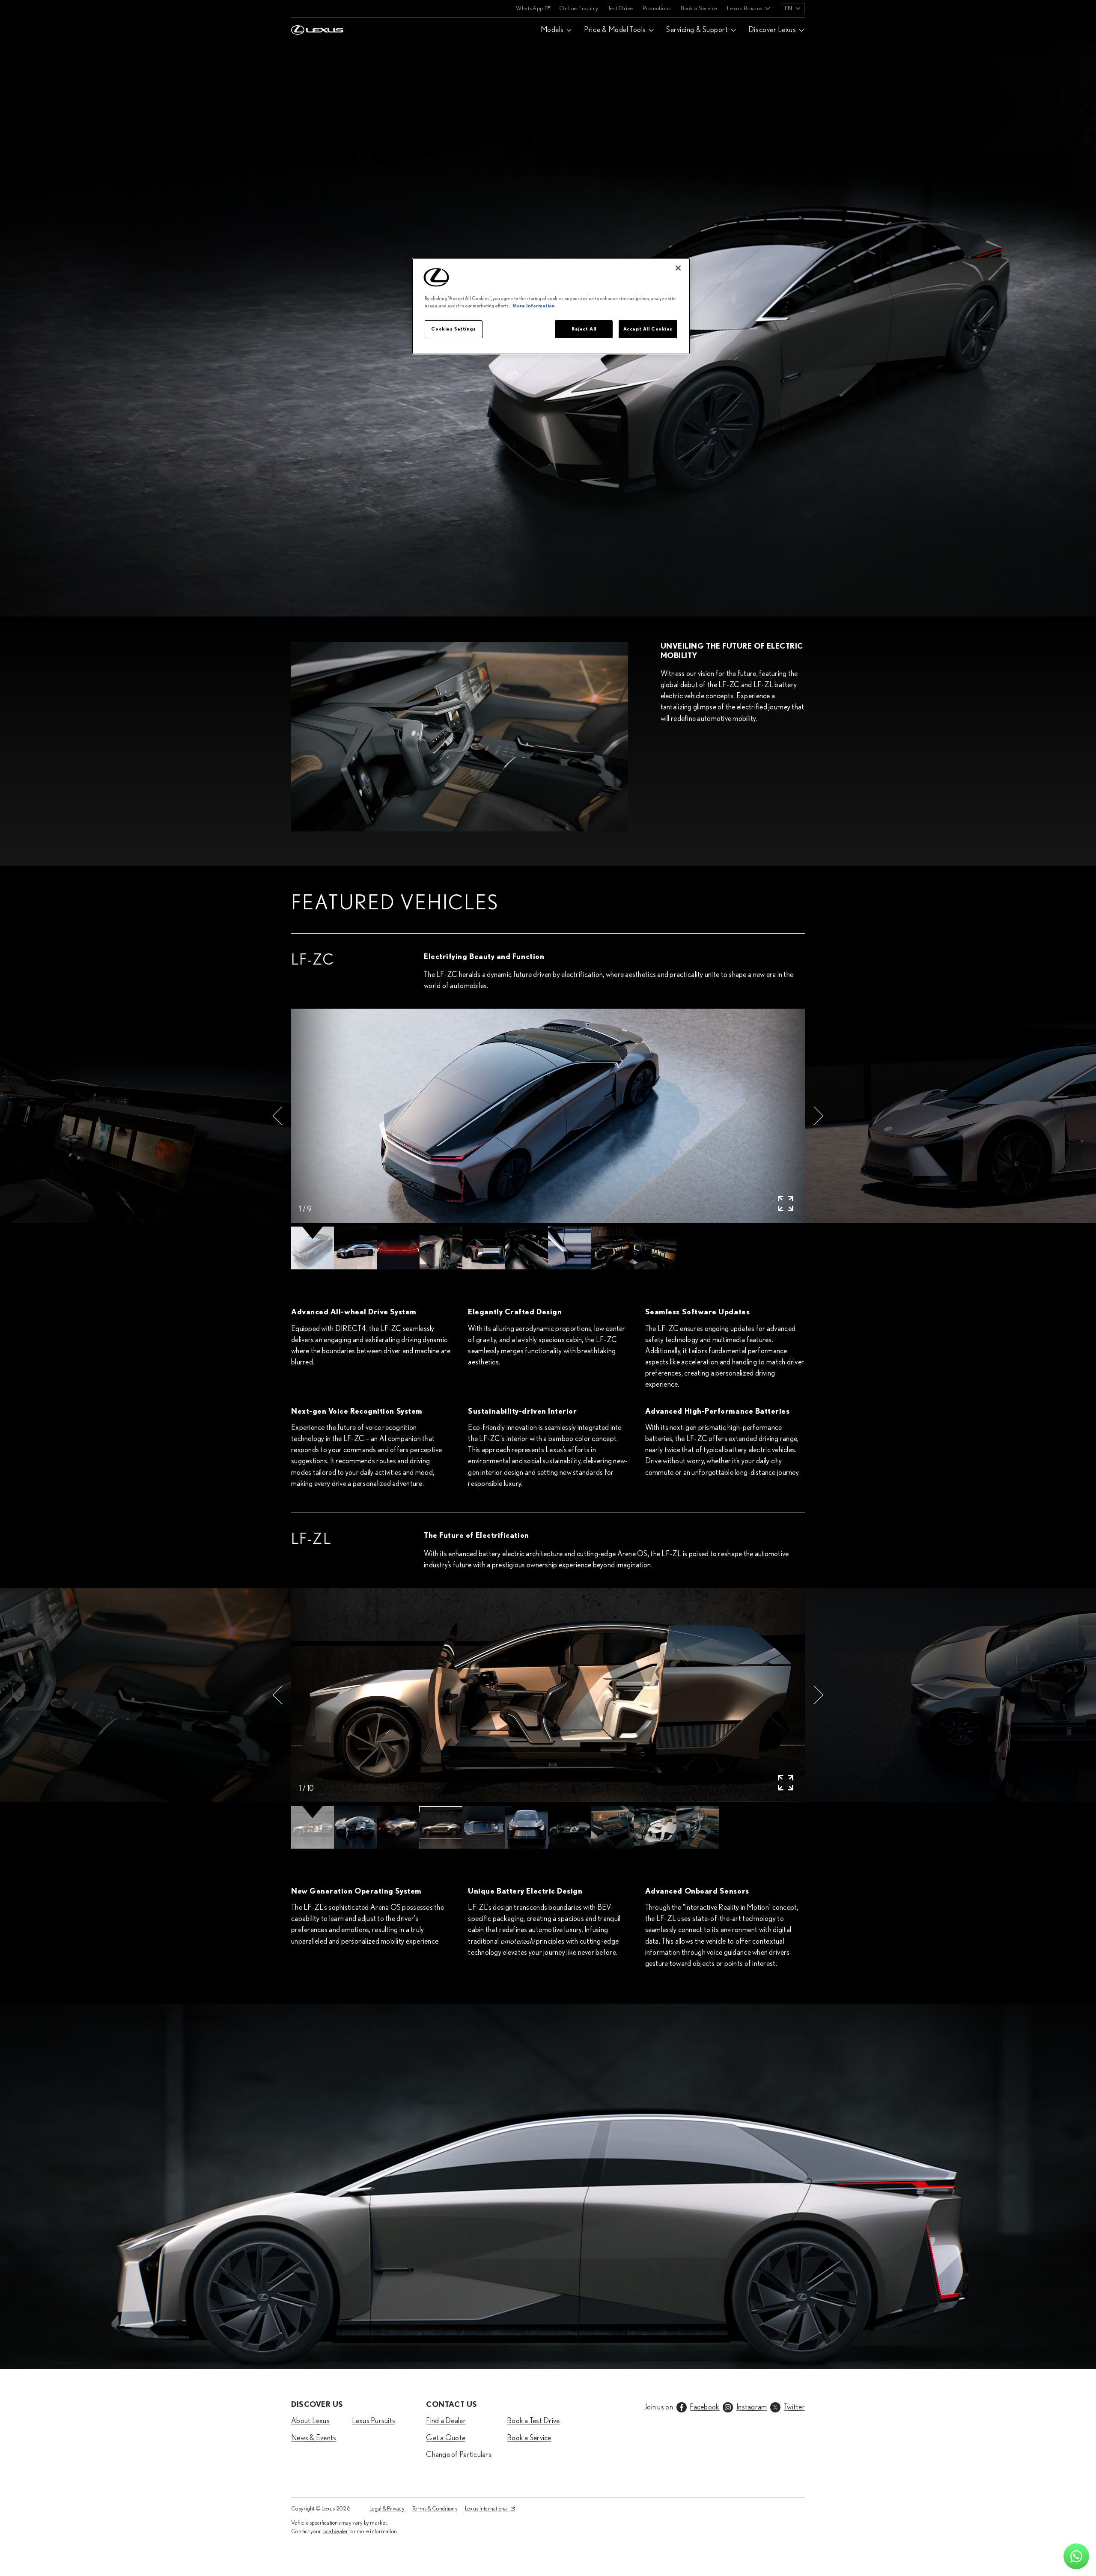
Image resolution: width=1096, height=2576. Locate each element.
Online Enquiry (579, 9)
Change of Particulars (459, 2455)
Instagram (752, 2407)
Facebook (704, 2407)
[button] (277, 1116)
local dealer (335, 2531)
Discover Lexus (772, 30)
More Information (534, 306)
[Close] (678, 268)
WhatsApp (529, 9)
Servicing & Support (697, 30)
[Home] (317, 9)
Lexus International (487, 2509)
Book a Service (699, 9)
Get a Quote (446, 2438)
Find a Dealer (446, 2421)
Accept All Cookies (648, 329)
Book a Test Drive (533, 2421)
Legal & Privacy (387, 2509)
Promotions (657, 9)
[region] (551, 306)
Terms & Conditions (435, 2509)
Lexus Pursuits (374, 2421)
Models (552, 30)
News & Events (314, 2438)
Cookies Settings (453, 329)
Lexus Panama (745, 9)
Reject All (584, 329)
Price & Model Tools (615, 30)
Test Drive (621, 9)
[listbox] (793, 9)
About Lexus (310, 2421)
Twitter (794, 2407)
